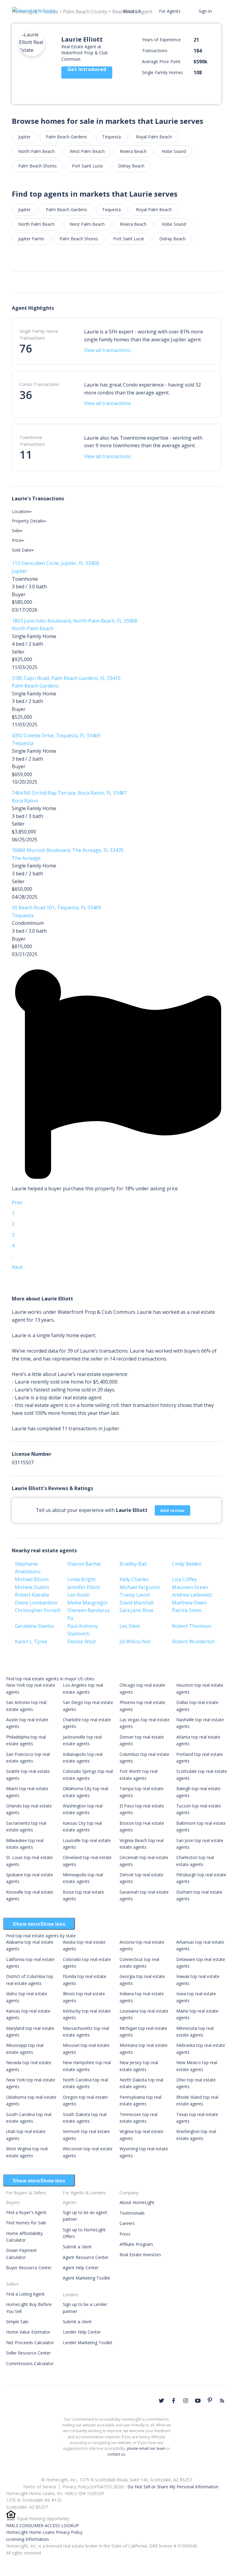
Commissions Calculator (30, 2363)
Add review (172, 1510)
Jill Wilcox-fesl (135, 1641)
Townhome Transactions (32, 441)
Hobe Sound (174, 151)
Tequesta (111, 137)
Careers (127, 2223)
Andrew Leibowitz (192, 1595)
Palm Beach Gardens (66, 137)
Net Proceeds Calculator (30, 2343)
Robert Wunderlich (193, 1641)
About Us (132, 11)
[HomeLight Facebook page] (174, 2401)
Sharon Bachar (84, 1564)
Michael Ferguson (140, 1587)
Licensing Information (27, 2539)
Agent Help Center (81, 2268)
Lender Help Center (82, 2332)
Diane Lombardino (36, 1603)
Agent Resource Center (86, 2257)
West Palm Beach (87, 151)
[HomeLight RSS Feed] (222, 2401)
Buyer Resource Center (29, 2268)
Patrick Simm (187, 1610)
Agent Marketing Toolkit (86, 2278)
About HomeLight (137, 2202)
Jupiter (24, 137)
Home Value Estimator (28, 2332)
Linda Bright (81, 1579)
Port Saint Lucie (87, 166)
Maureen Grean (190, 1587)
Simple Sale (17, 2322)
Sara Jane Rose (137, 1610)
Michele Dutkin (32, 1587)
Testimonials (132, 2213)
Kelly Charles (134, 1579)
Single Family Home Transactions (39, 335)
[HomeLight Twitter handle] (161, 2401)
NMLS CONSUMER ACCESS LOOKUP (42, 2525)
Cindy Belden (187, 1564)
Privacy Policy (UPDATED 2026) (93, 2487)
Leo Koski (78, 1595)
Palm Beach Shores (37, 166)
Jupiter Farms (31, 239)
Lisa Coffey (184, 1579)
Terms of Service (39, 2487)
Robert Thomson (192, 1626)
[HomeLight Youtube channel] (198, 2401)
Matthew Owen (189, 1603)
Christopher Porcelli (38, 1610)
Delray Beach (131, 166)
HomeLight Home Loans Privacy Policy (44, 2532)
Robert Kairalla (32, 1595)
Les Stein (130, 1626)
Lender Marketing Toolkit (88, 2343)
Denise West (82, 1641)
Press (125, 2234)
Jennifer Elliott (84, 1587)
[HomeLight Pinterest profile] (210, 2400)
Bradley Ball (133, 1564)
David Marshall (137, 1603)
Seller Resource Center (28, 2353)
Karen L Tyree (31, 1641)
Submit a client (77, 2247)
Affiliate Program (136, 2244)
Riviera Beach (133, 151)
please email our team (146, 2448)
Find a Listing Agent (25, 2294)
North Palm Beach (36, 151)
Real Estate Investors (140, 2255)
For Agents (170, 11)
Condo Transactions (39, 384)
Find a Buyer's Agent (26, 2212)
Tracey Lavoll (135, 1595)
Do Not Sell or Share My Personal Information (173, 2487)
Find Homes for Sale (26, 2223)
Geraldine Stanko (34, 1626)
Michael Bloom (32, 1579)
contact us (116, 2454)
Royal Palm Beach (154, 137)
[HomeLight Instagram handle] (186, 2401)
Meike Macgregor (88, 1603)
